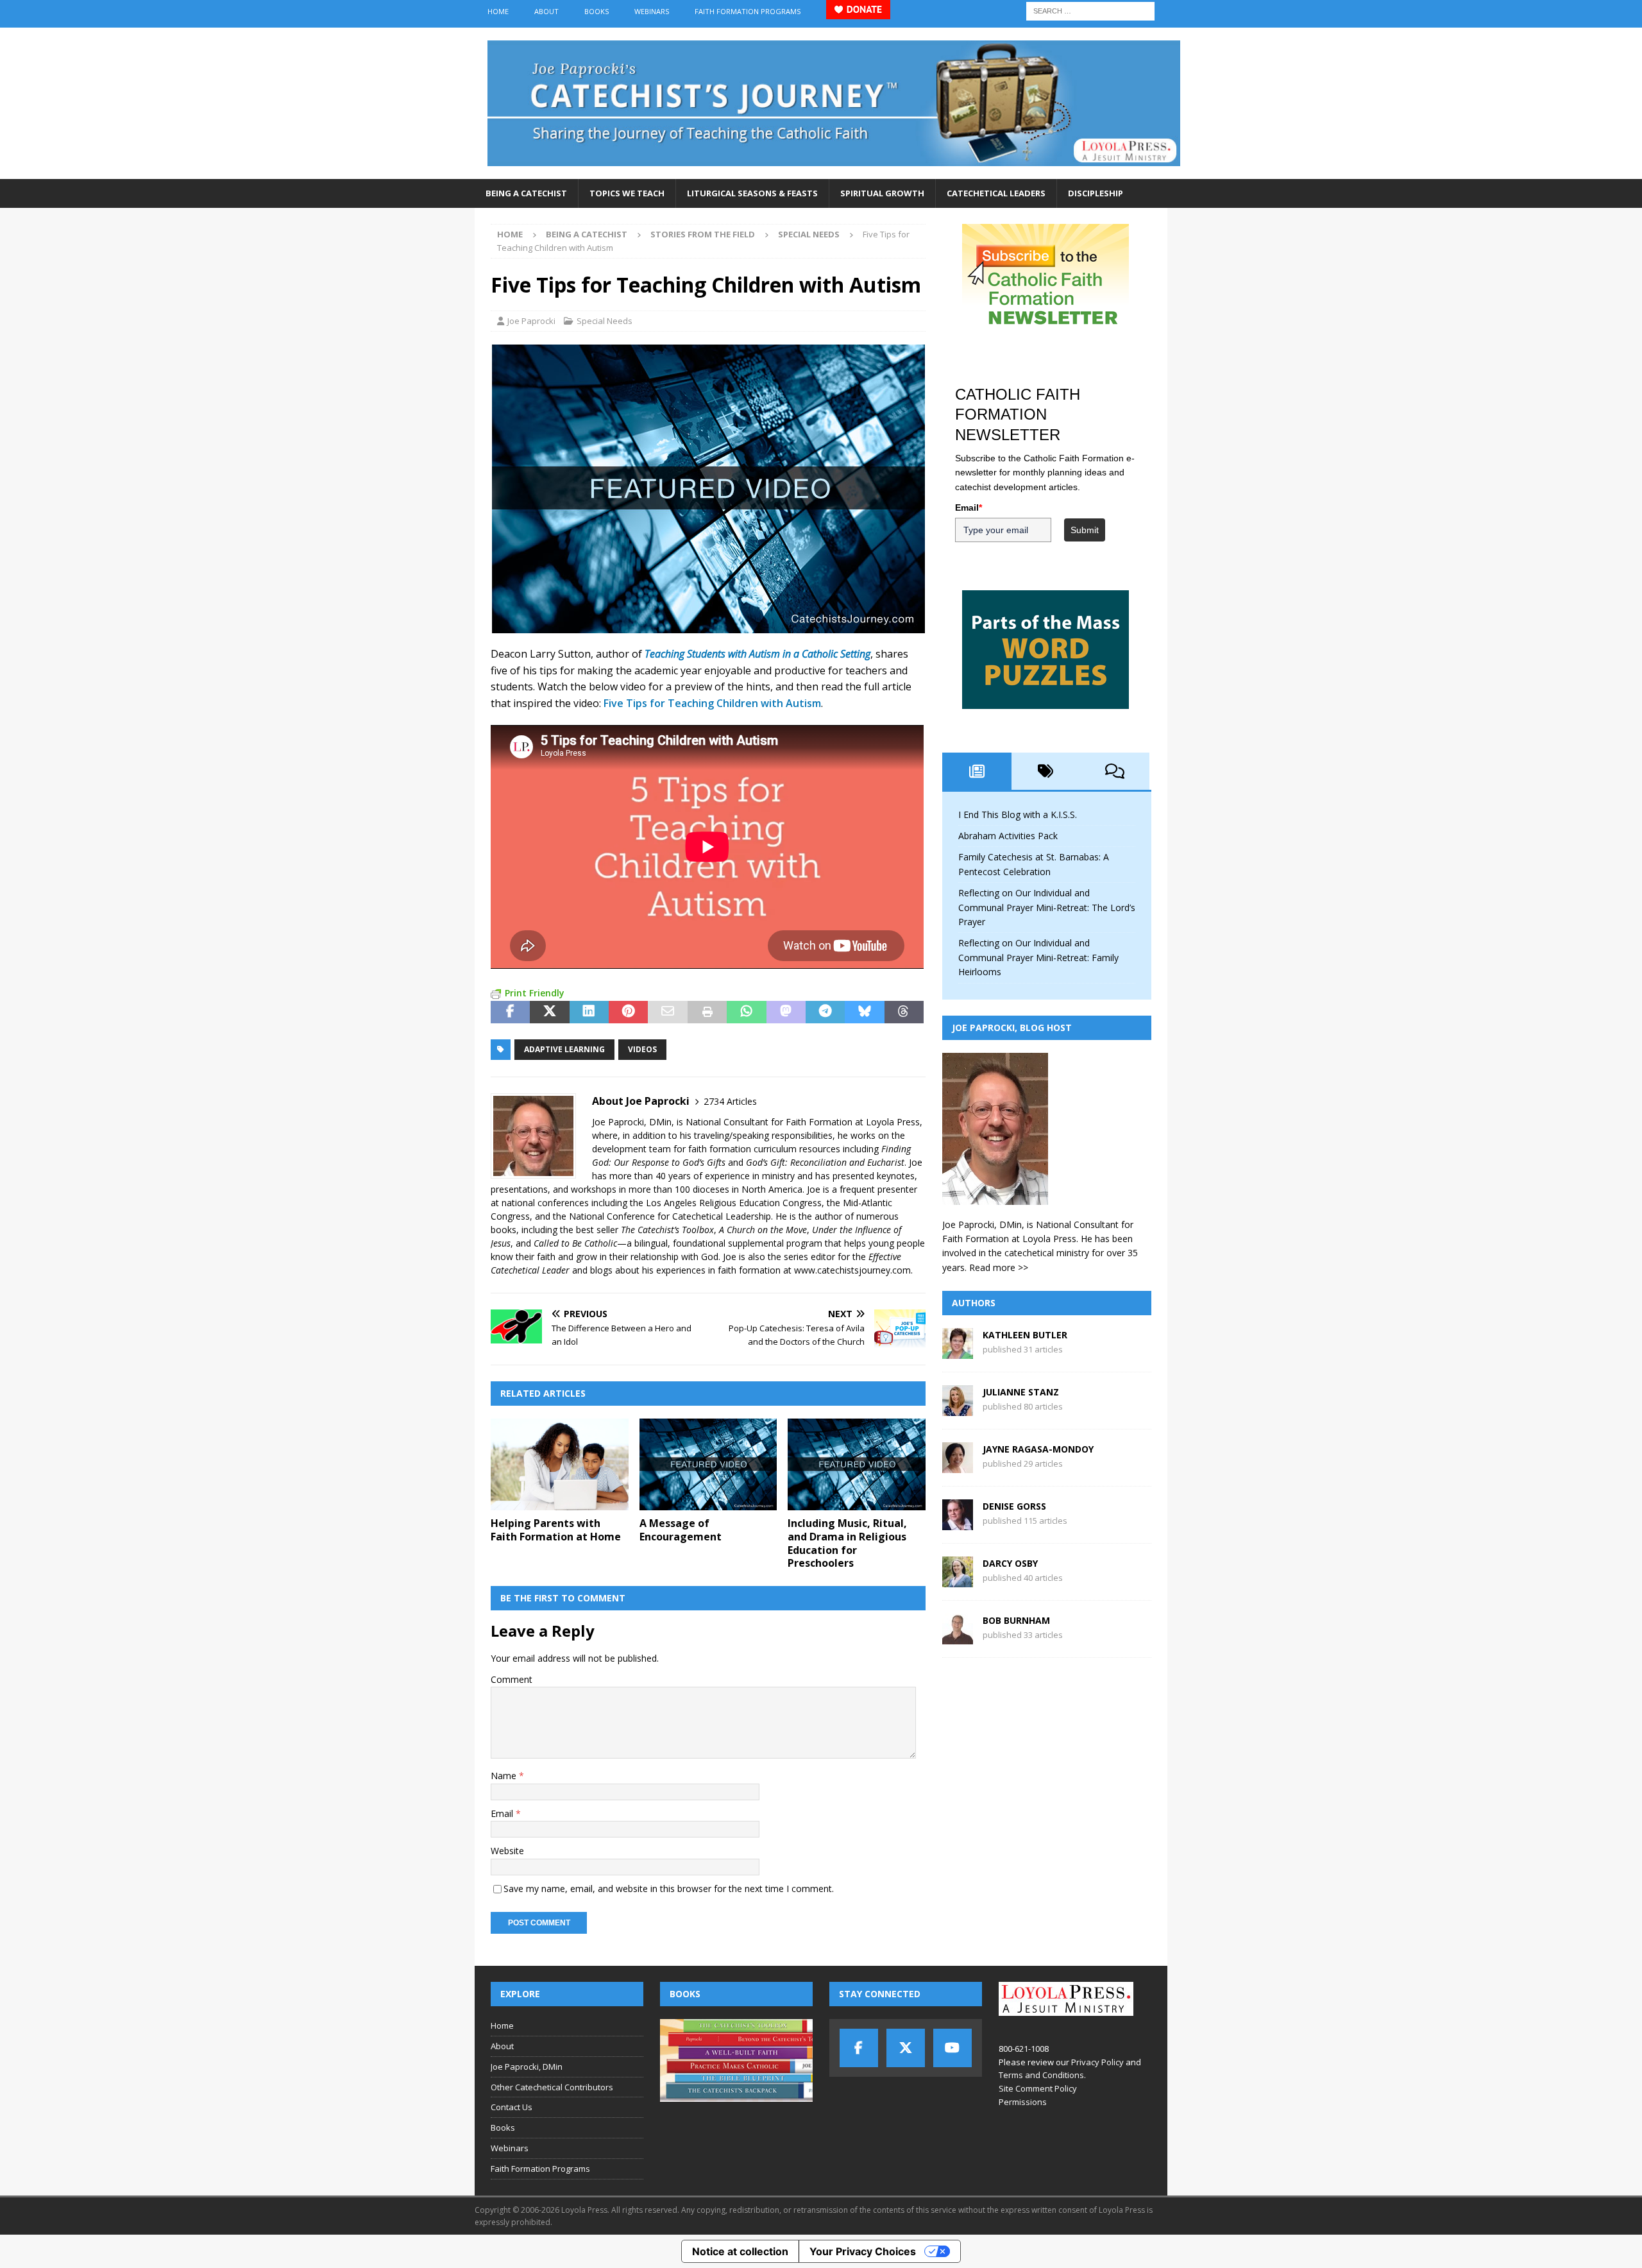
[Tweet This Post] (549, 1012)
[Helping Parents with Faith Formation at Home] (560, 1464)
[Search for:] (1090, 10)
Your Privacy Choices (863, 2251)
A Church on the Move (763, 1230)
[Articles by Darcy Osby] (958, 1580)
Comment (512, 1679)
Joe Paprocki (531, 321)
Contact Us (512, 2107)
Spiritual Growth (882, 193)
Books (597, 11)
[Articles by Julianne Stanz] (958, 1409)
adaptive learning (564, 1049)
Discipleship (1096, 193)
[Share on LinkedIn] (589, 1012)
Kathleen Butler (1025, 1335)
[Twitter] (906, 2048)
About (546, 11)
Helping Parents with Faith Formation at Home (556, 1530)
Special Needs (605, 321)
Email (503, 1813)
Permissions (1023, 2102)
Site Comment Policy (1038, 2088)
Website (507, 1851)
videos (642, 1049)
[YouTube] (952, 2048)
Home (498, 11)
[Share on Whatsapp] (746, 1012)
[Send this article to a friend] (667, 1012)
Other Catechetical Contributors (552, 2087)
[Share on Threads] (904, 1012)
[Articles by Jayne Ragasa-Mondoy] (958, 1466)
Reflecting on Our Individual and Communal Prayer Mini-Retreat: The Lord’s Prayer (1047, 907)
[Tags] (1046, 771)
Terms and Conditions (1041, 2075)
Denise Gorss (1014, 1506)
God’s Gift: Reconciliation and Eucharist (825, 1162)
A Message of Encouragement (681, 1530)
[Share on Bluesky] (864, 1012)
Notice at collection (740, 2251)
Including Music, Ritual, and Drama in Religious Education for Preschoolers (847, 1543)
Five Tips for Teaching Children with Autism (712, 703)
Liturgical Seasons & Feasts (752, 193)
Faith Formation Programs (748, 11)
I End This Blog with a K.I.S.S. (1018, 814)
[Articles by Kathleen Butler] (958, 1351)
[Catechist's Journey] (834, 172)
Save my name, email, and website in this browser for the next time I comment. (669, 1889)
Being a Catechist (526, 193)
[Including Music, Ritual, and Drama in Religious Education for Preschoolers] (857, 1464)
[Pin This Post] (628, 1012)
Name (505, 1776)
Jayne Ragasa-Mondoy (1038, 1449)
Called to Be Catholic (575, 1243)
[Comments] (1115, 771)
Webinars (652, 11)
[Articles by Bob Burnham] (958, 1637)
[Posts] (977, 771)
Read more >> (999, 1267)
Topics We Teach (627, 193)
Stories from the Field (703, 234)
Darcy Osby (1010, 1563)
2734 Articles (730, 1101)
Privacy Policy (1097, 2062)
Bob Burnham (1016, 1620)
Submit (1085, 530)
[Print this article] (707, 1012)
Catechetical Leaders (996, 193)
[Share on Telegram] (825, 1012)
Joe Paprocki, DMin (527, 2067)
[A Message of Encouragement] (708, 1464)
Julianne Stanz (1021, 1392)
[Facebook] (859, 2048)
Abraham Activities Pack (1008, 836)
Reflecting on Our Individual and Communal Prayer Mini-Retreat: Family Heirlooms (1038, 957)
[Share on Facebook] (510, 1012)
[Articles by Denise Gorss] (958, 1523)
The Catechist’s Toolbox (667, 1230)
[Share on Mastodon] (786, 1012)
